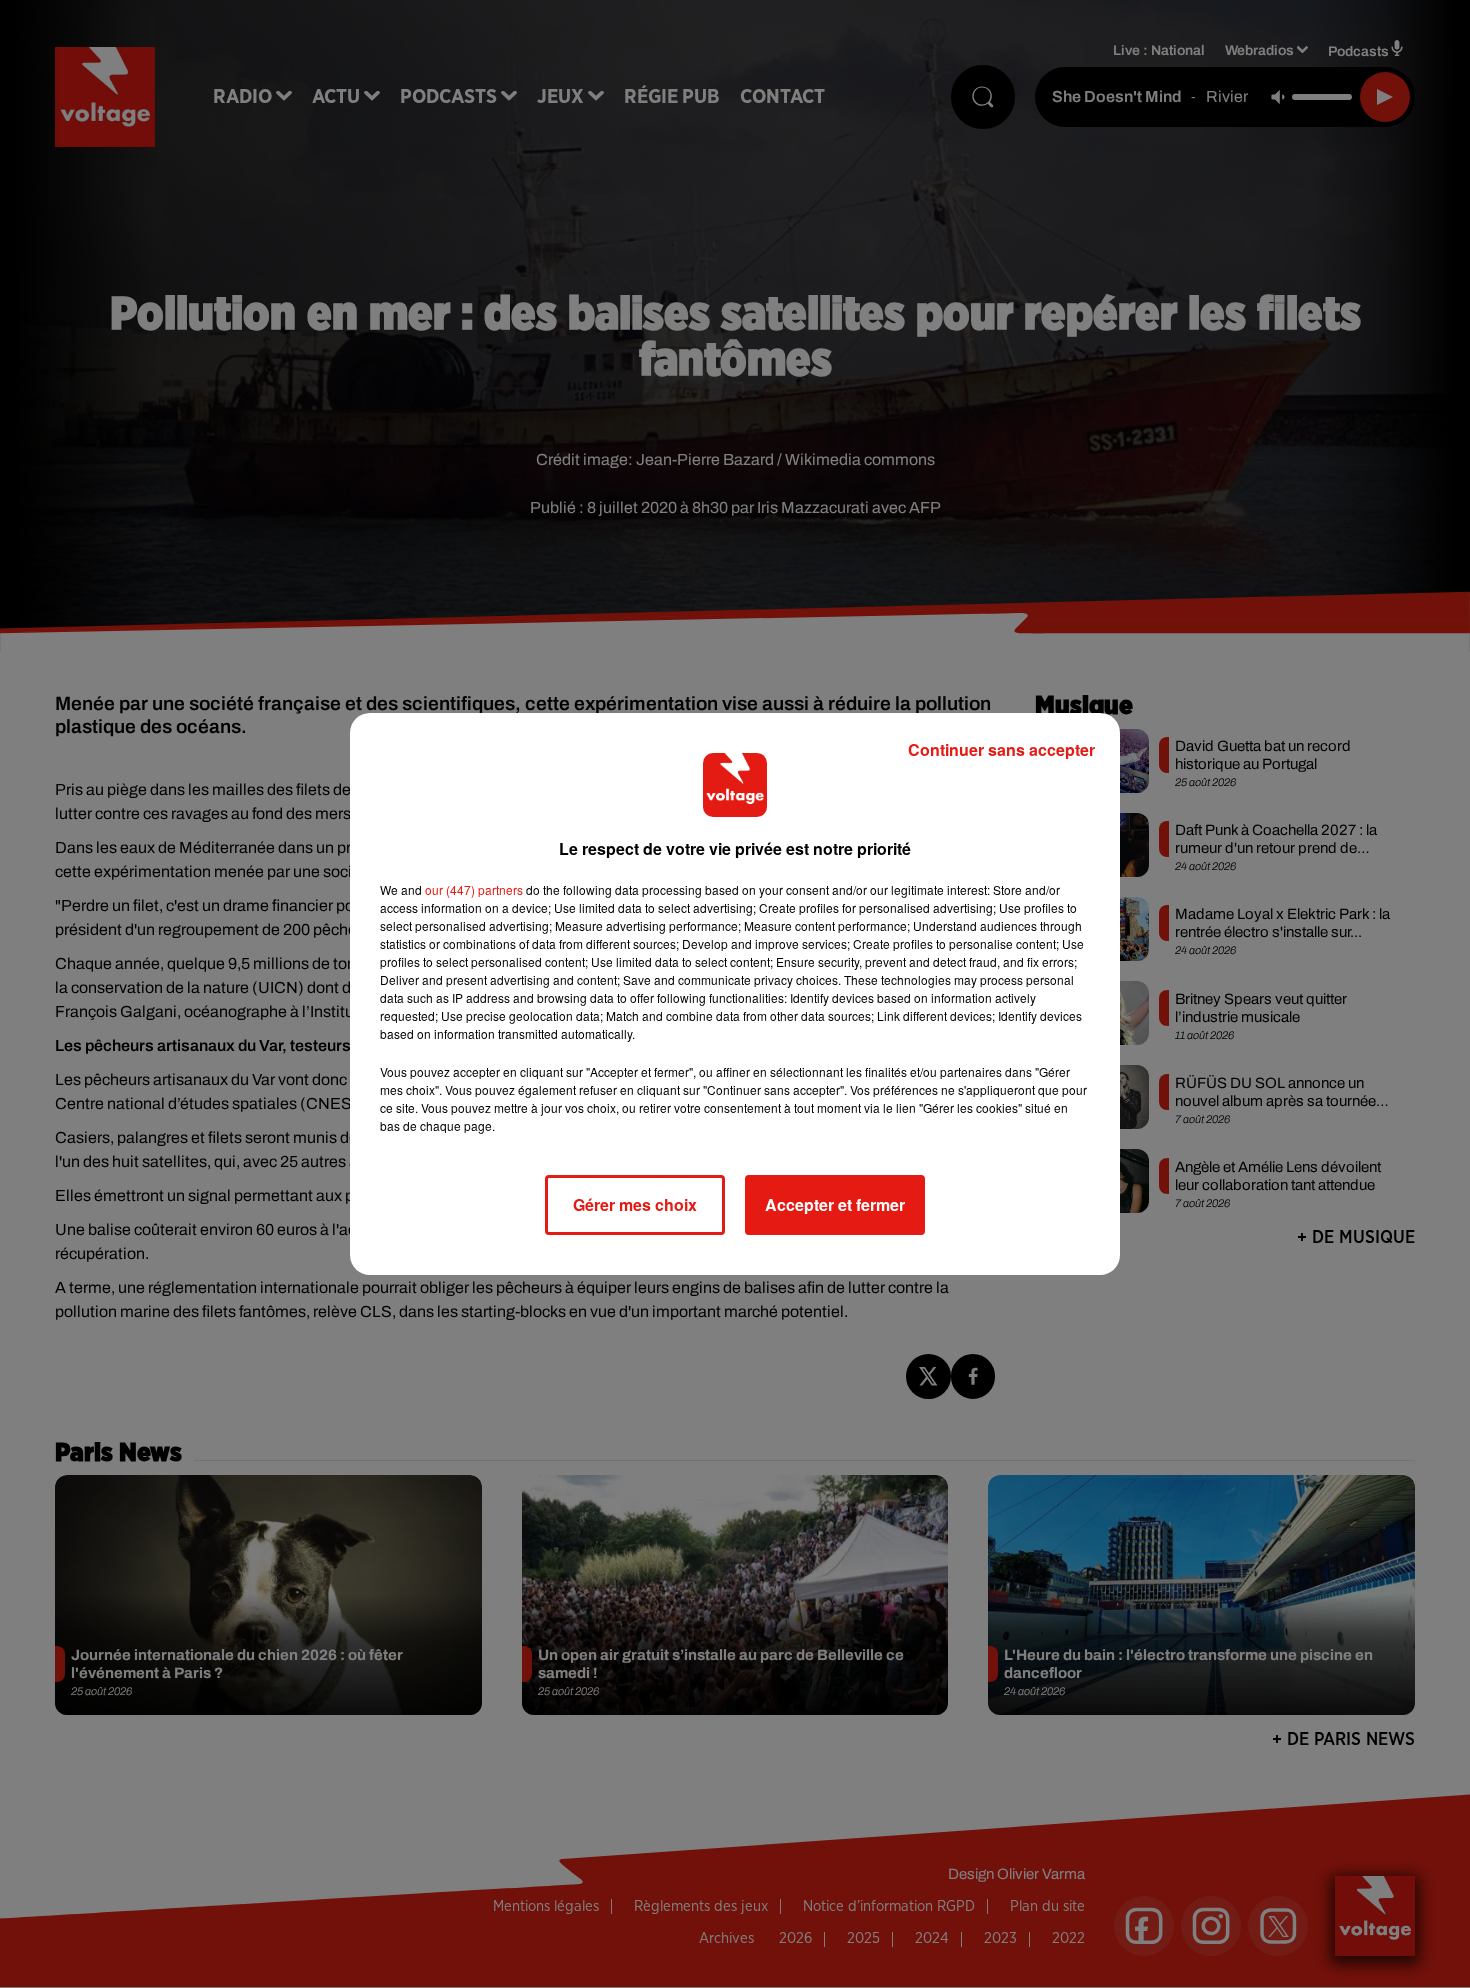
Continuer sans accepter (1001, 749)
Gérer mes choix (635, 1204)
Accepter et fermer (835, 1204)
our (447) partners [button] (474, 889)
